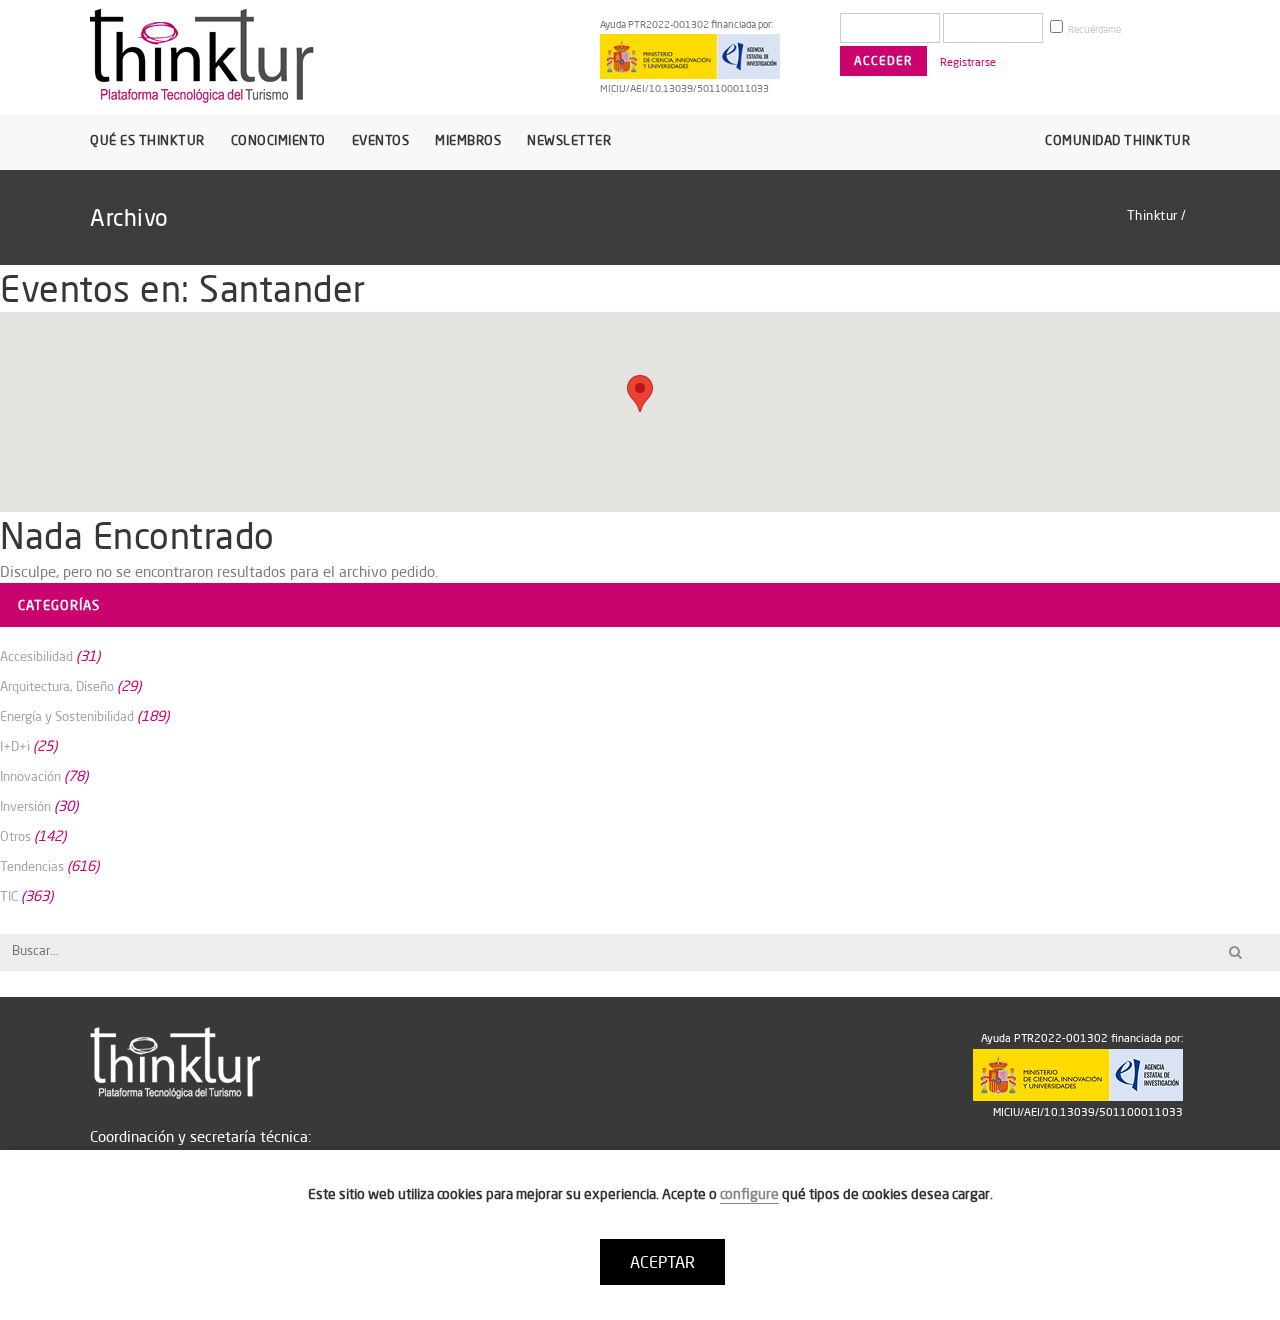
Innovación (30, 776)
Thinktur (1152, 215)
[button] (640, 393)
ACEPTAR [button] (662, 1262)
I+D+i (15, 746)
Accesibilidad (36, 656)
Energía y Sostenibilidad (67, 716)
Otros (15, 836)
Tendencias (32, 866)
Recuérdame (1093, 29)
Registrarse (968, 62)
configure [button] (749, 1194)
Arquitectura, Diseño (57, 686)
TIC (9, 896)
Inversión (25, 806)
